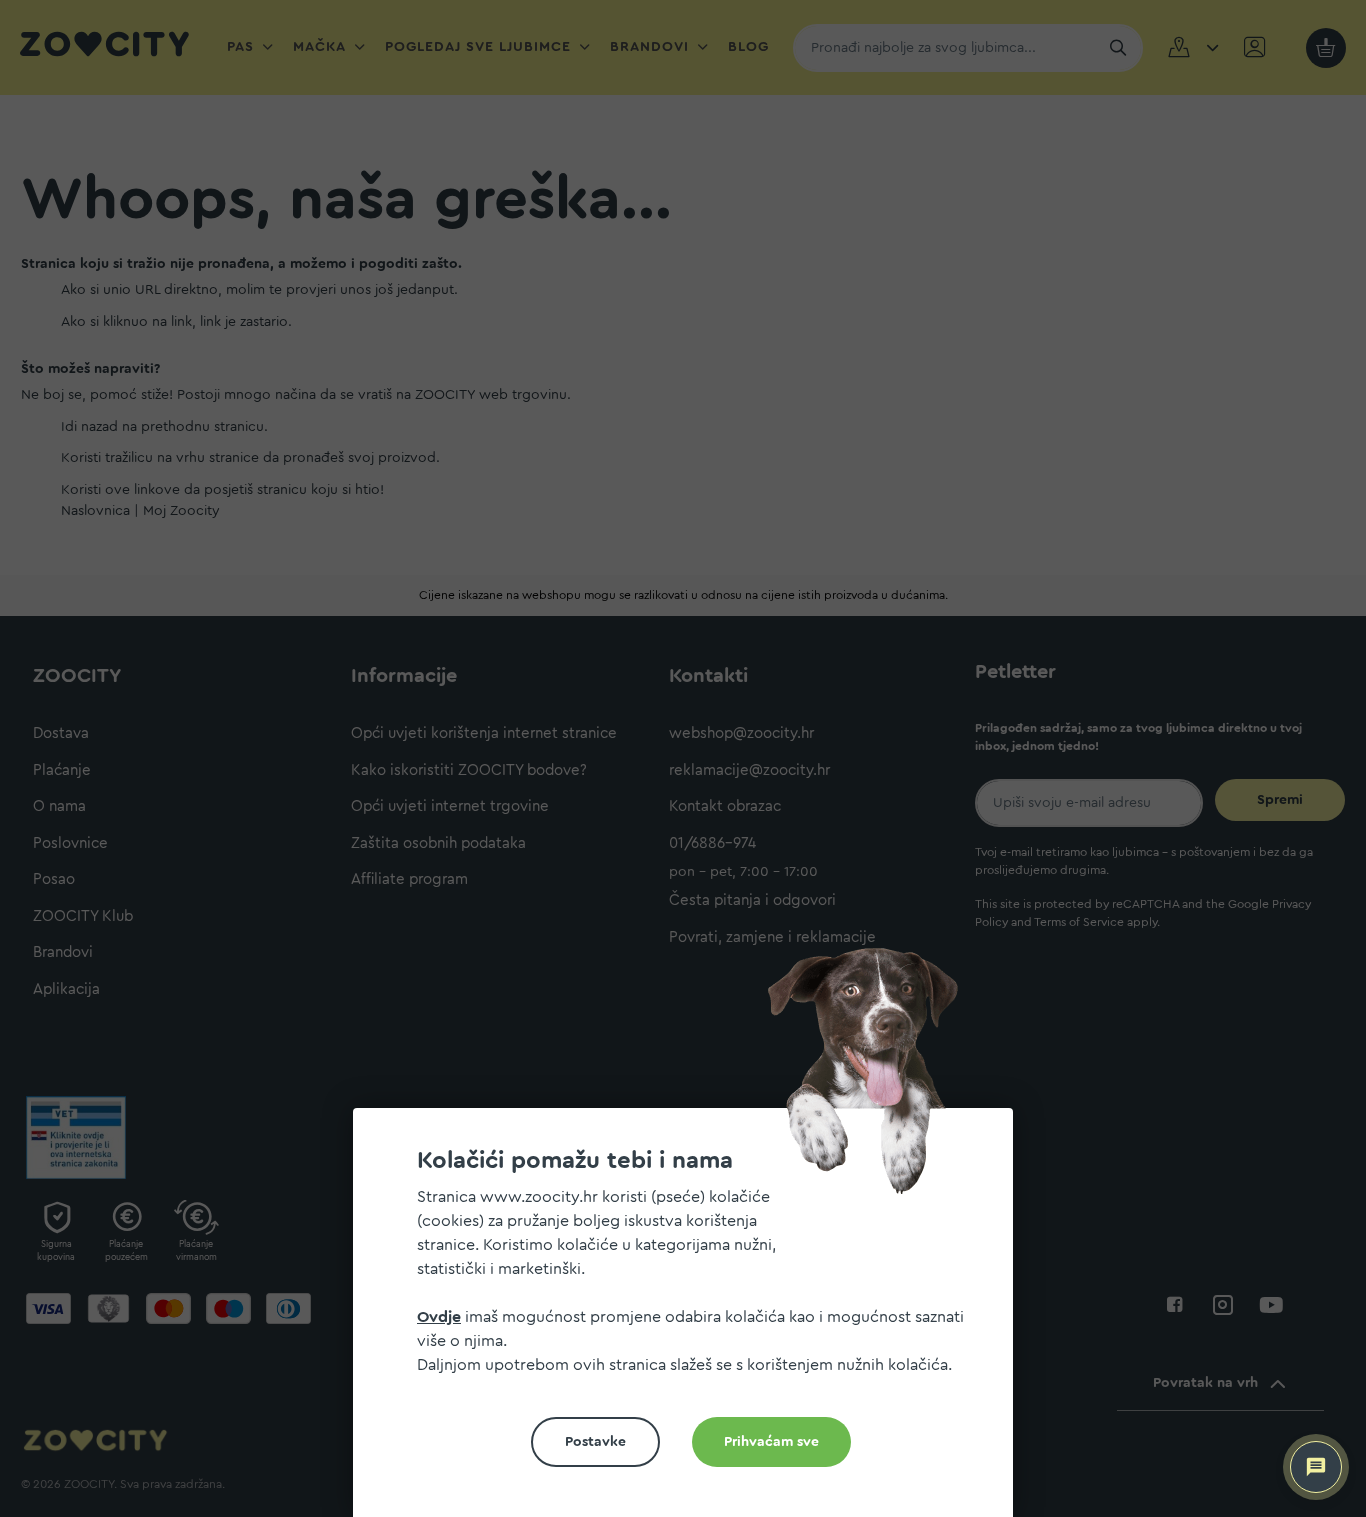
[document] (691, 1320)
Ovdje (439, 1317)
